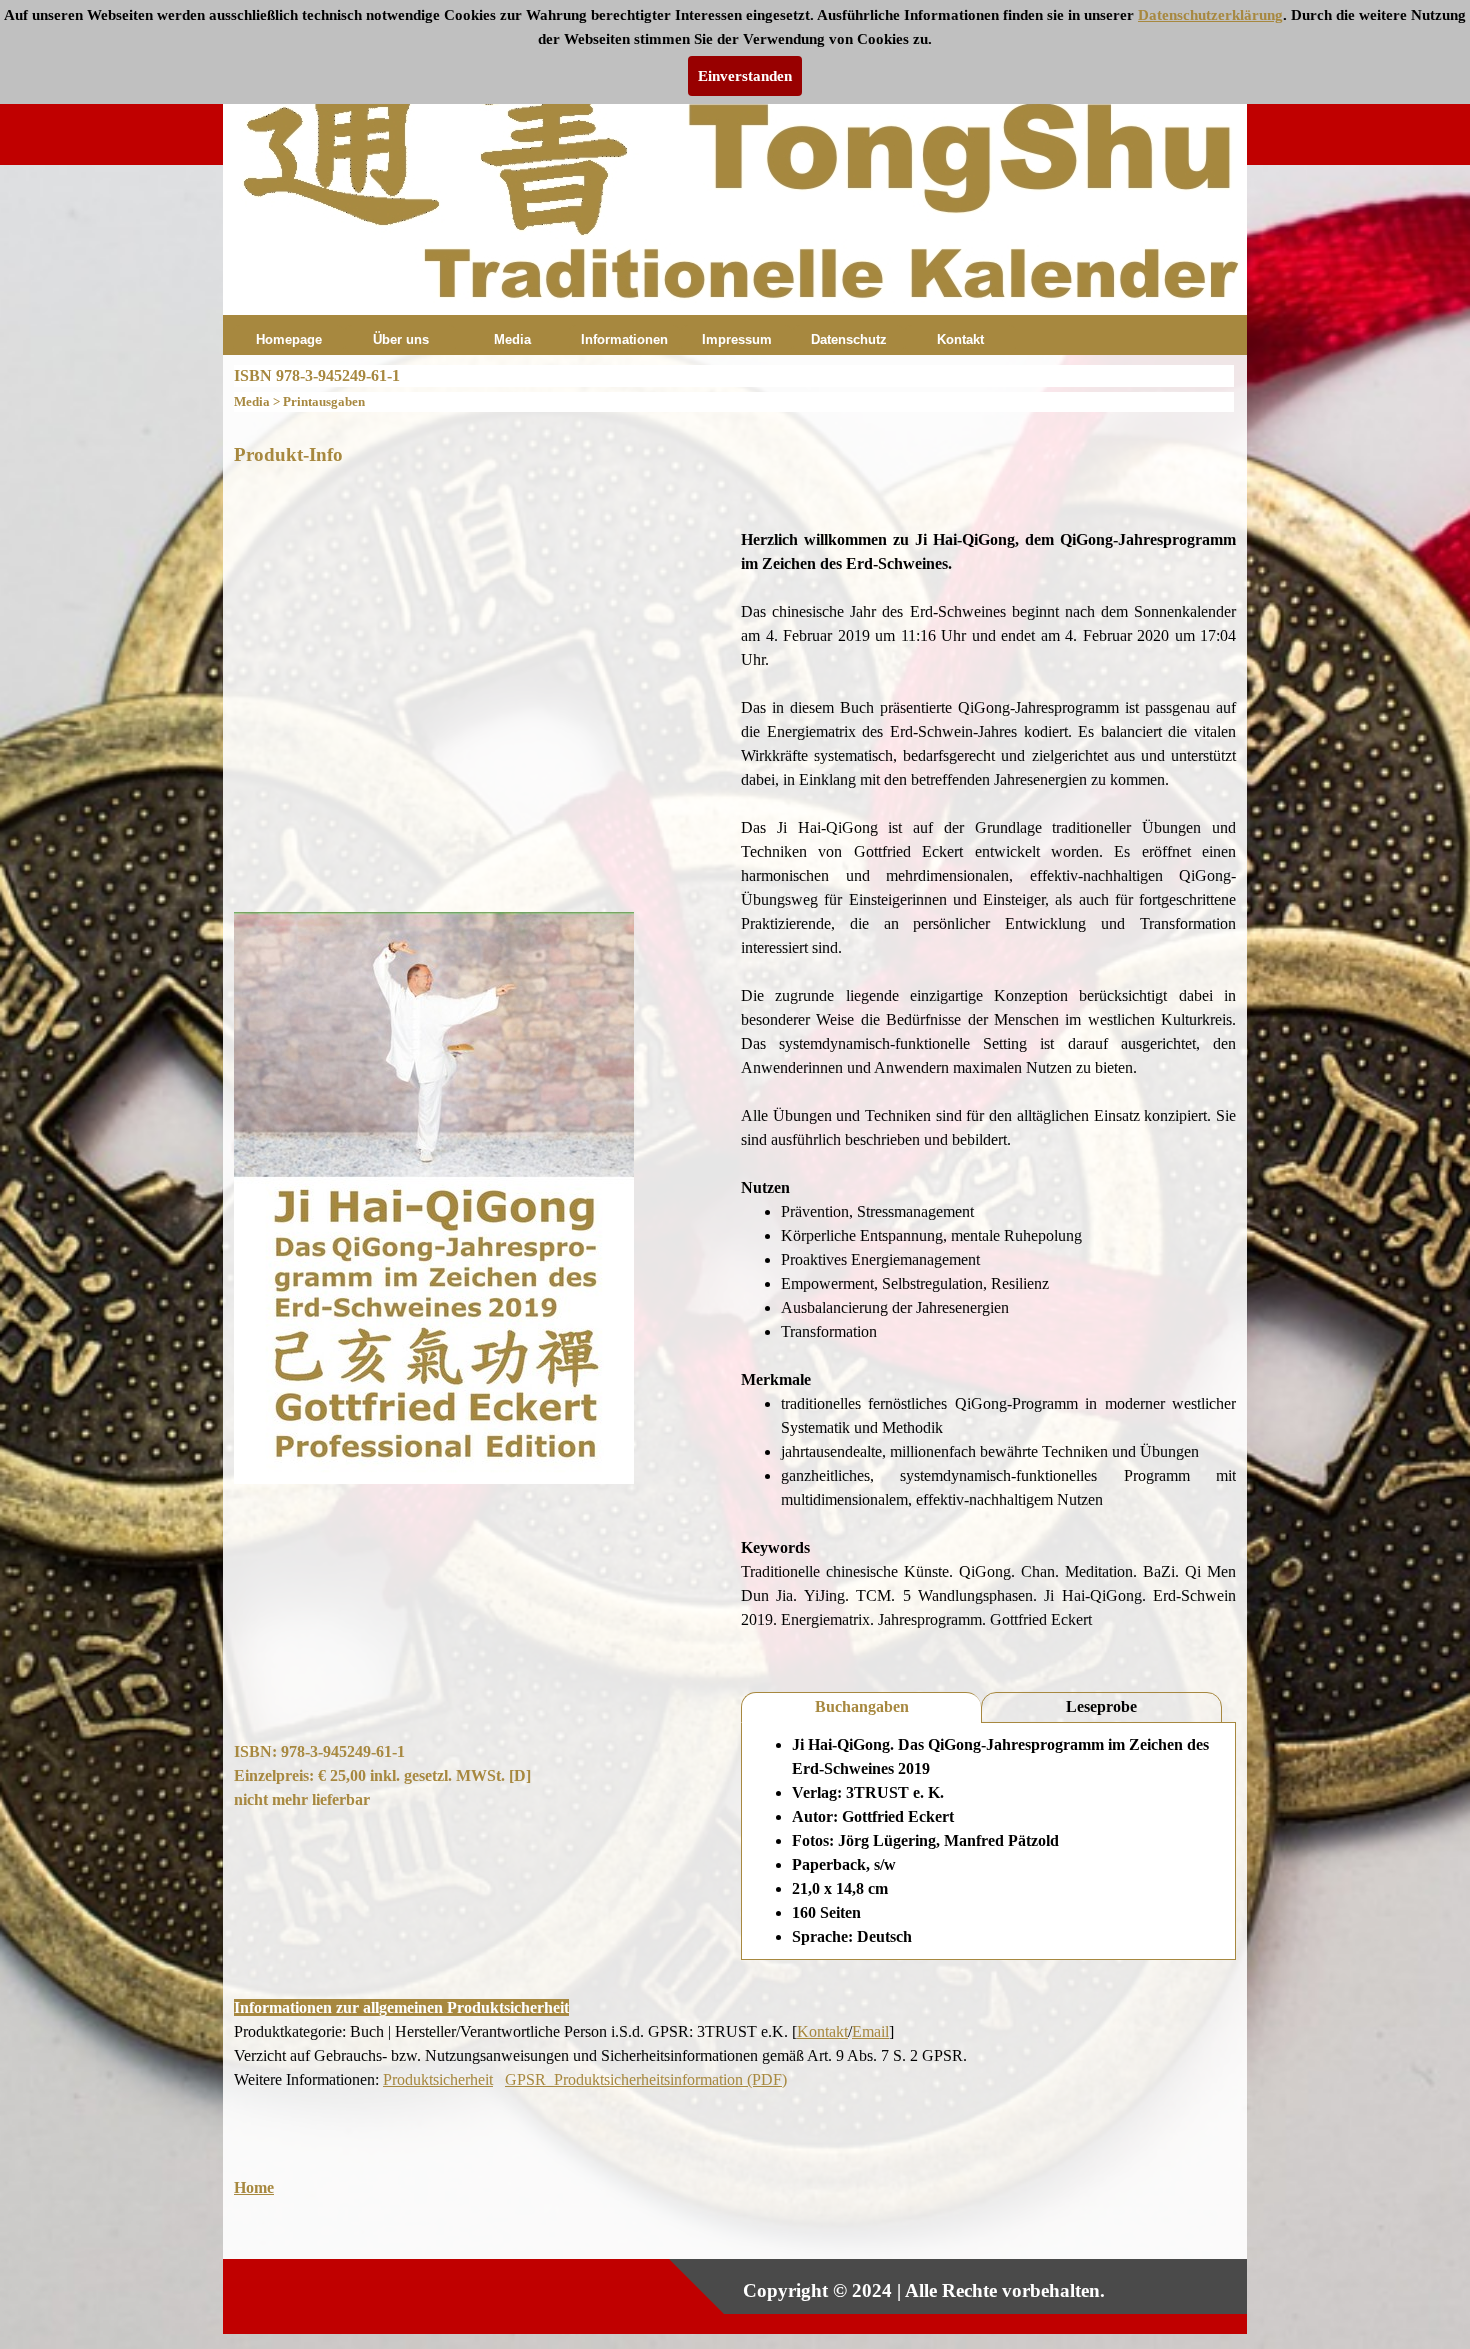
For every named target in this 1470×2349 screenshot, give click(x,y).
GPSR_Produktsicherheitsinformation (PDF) (646, 2079)
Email (870, 2031)
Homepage (289, 339)
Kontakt (960, 339)
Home (254, 2187)
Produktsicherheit (438, 2079)
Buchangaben (862, 1706)
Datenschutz (849, 339)
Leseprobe (1101, 1706)
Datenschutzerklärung (1210, 15)
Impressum (737, 339)
